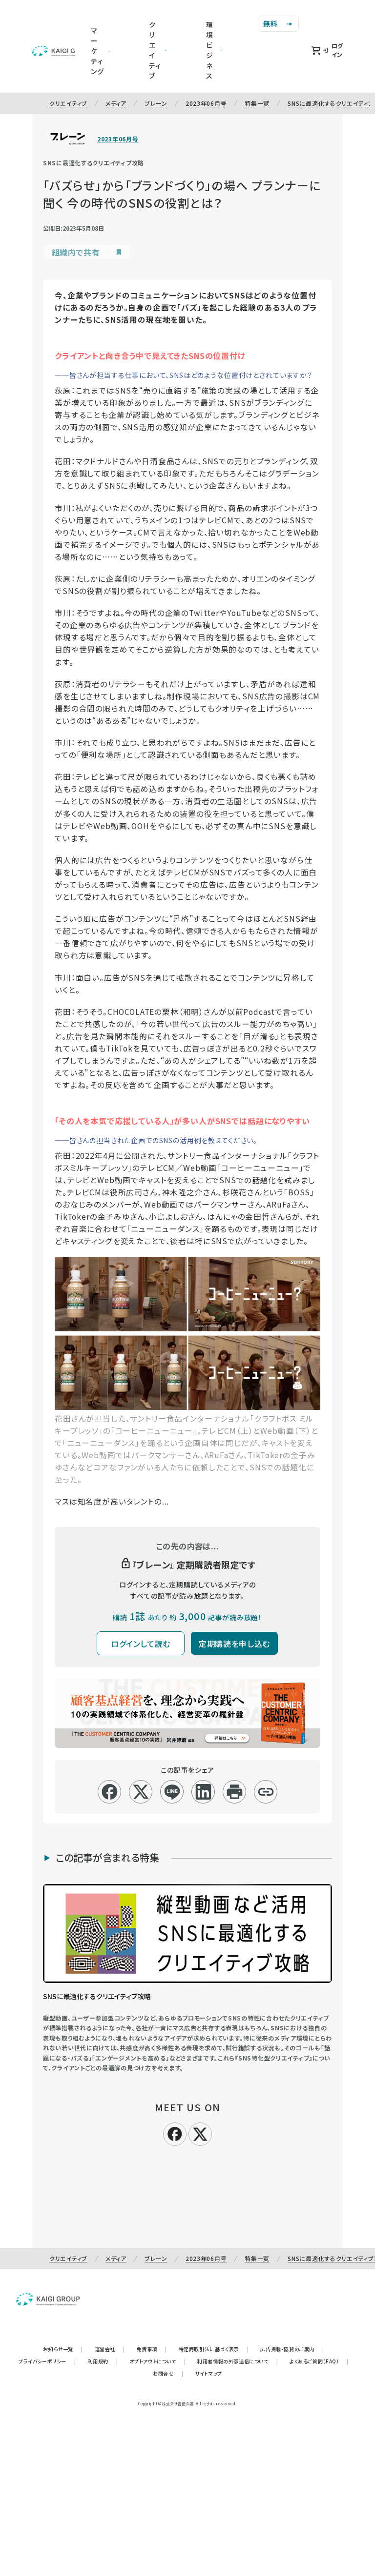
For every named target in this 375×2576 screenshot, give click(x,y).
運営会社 (110, 2349)
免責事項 (152, 2349)
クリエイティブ (68, 103)
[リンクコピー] (266, 1792)
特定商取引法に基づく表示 (214, 2349)
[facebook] (110, 1792)
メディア (116, 103)
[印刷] (235, 1792)
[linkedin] (203, 1792)
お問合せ (168, 2373)
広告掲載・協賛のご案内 (292, 2349)
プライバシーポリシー (47, 2361)
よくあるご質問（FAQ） (319, 2361)
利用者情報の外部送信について (238, 2361)
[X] (200, 2133)
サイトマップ (208, 2373)
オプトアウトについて (158, 2361)
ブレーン (156, 103)
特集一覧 (257, 103)
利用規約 (103, 2361)
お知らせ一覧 (63, 2349)
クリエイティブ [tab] (155, 50)
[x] (141, 1792)
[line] (172, 1792)
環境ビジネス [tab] (210, 50)
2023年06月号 (206, 103)
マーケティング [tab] (97, 51)
